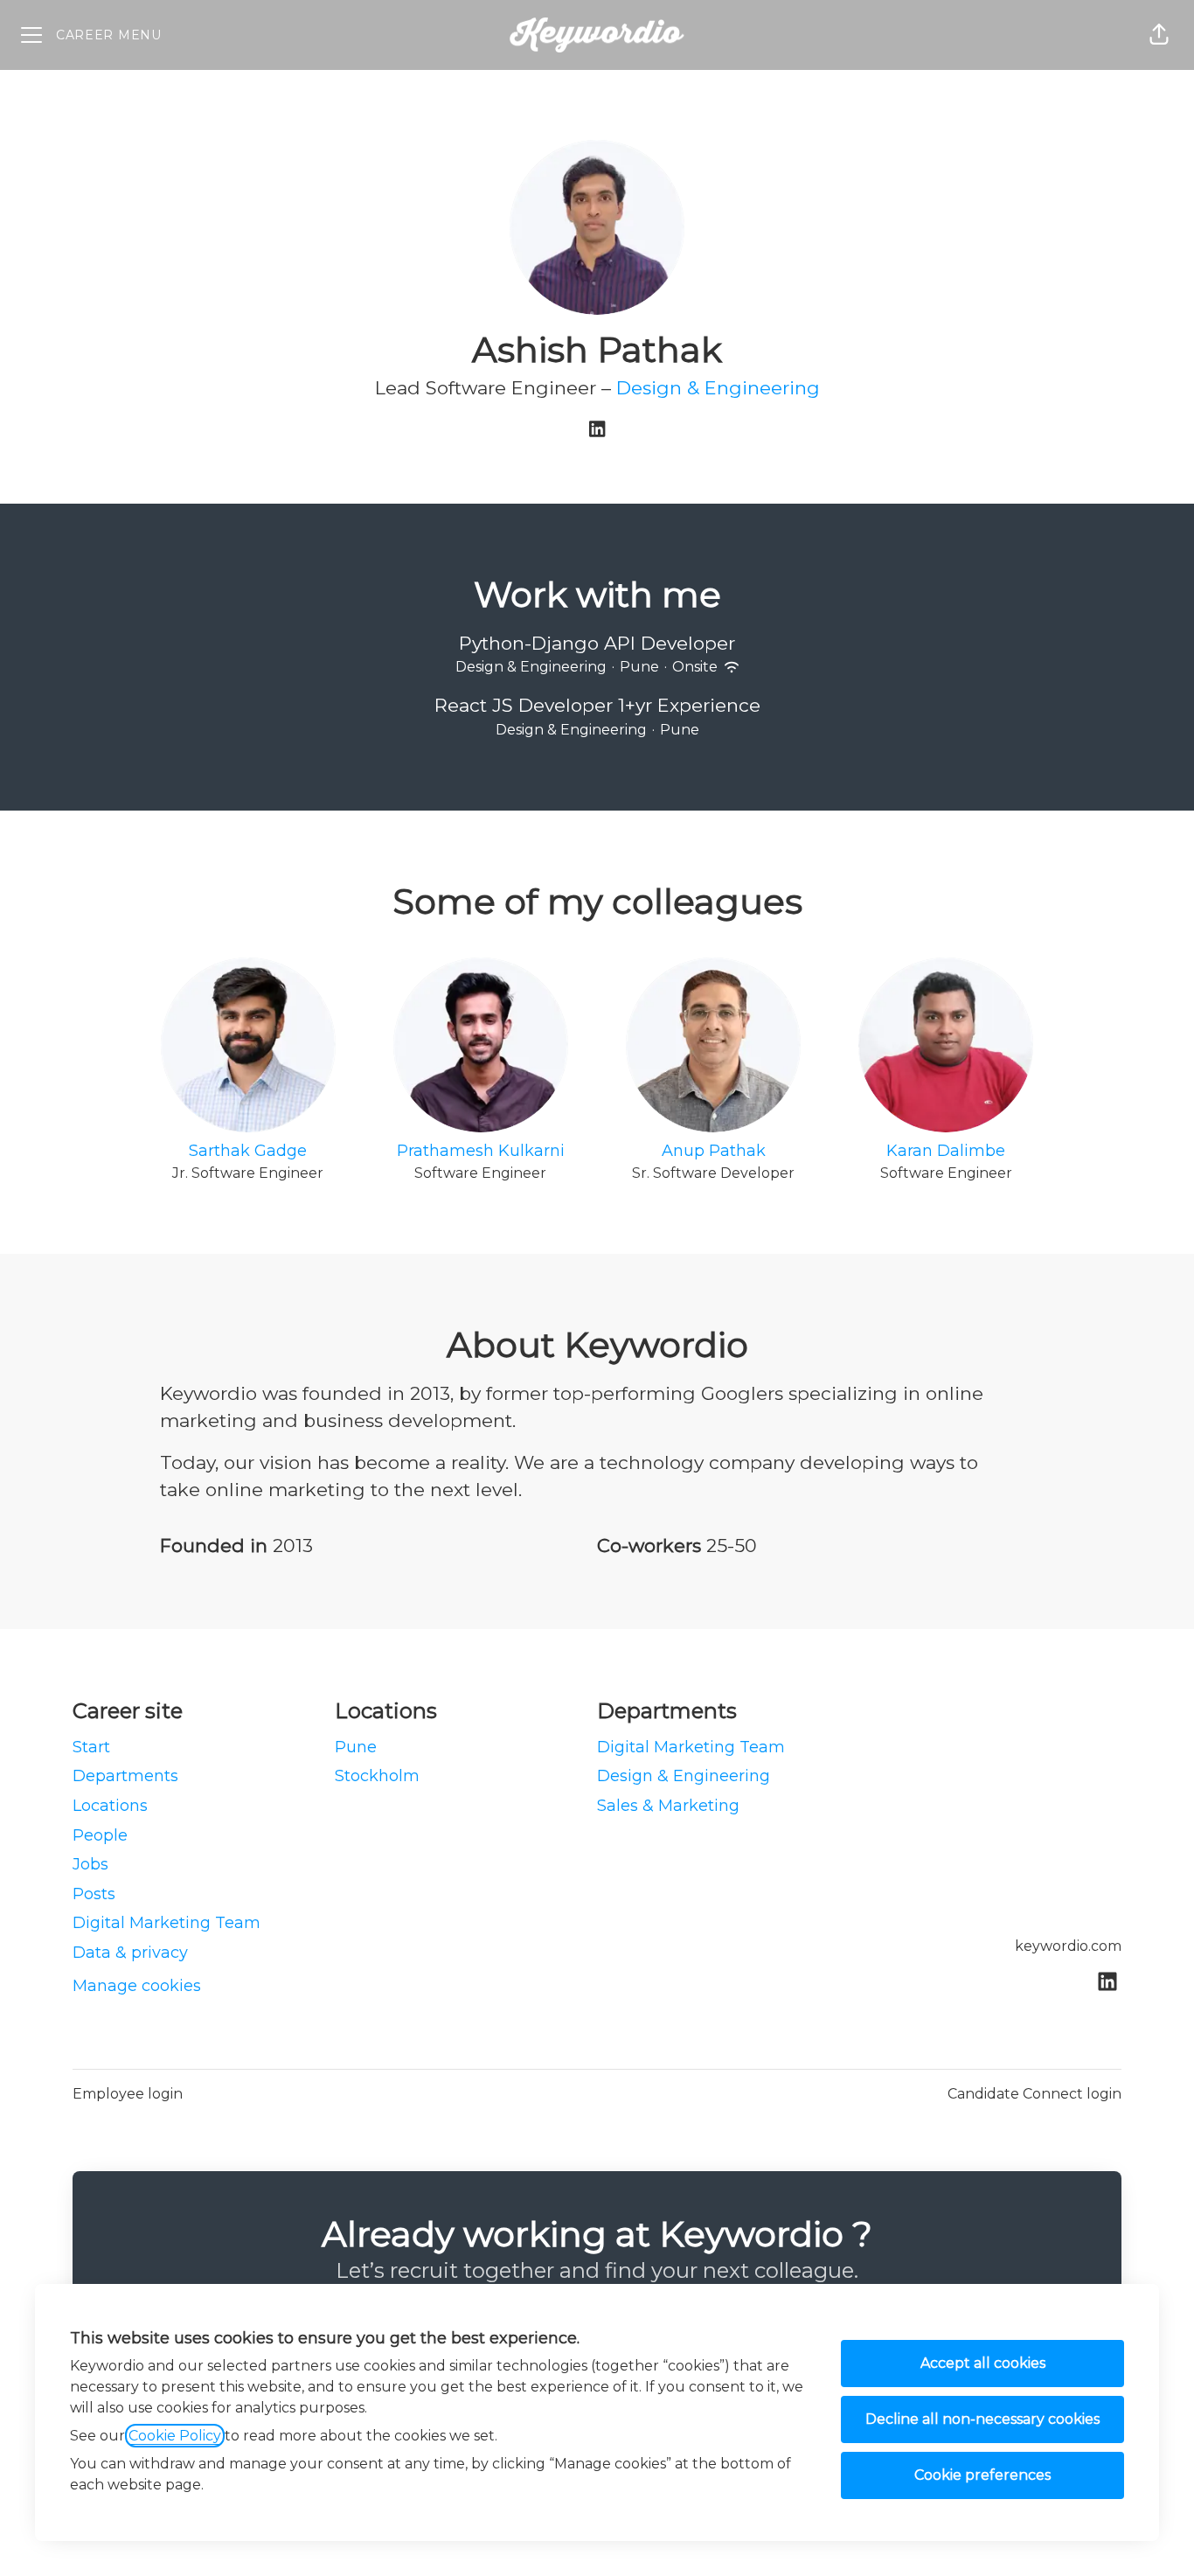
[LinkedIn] (597, 431)
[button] (1159, 35)
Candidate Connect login (1034, 2094)
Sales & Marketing (668, 1806)
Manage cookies (137, 1986)
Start (91, 1747)
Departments (125, 1776)
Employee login (128, 2094)
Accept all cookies (983, 2363)
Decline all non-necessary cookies (982, 2419)
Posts (94, 1894)
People (100, 1835)
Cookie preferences (982, 2475)
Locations (110, 1806)
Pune (356, 1747)
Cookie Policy (175, 2436)
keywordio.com (1068, 1946)
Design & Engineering (718, 388)
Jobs (90, 1864)
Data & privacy (130, 1953)
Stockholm (377, 1776)
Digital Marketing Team (167, 1923)
